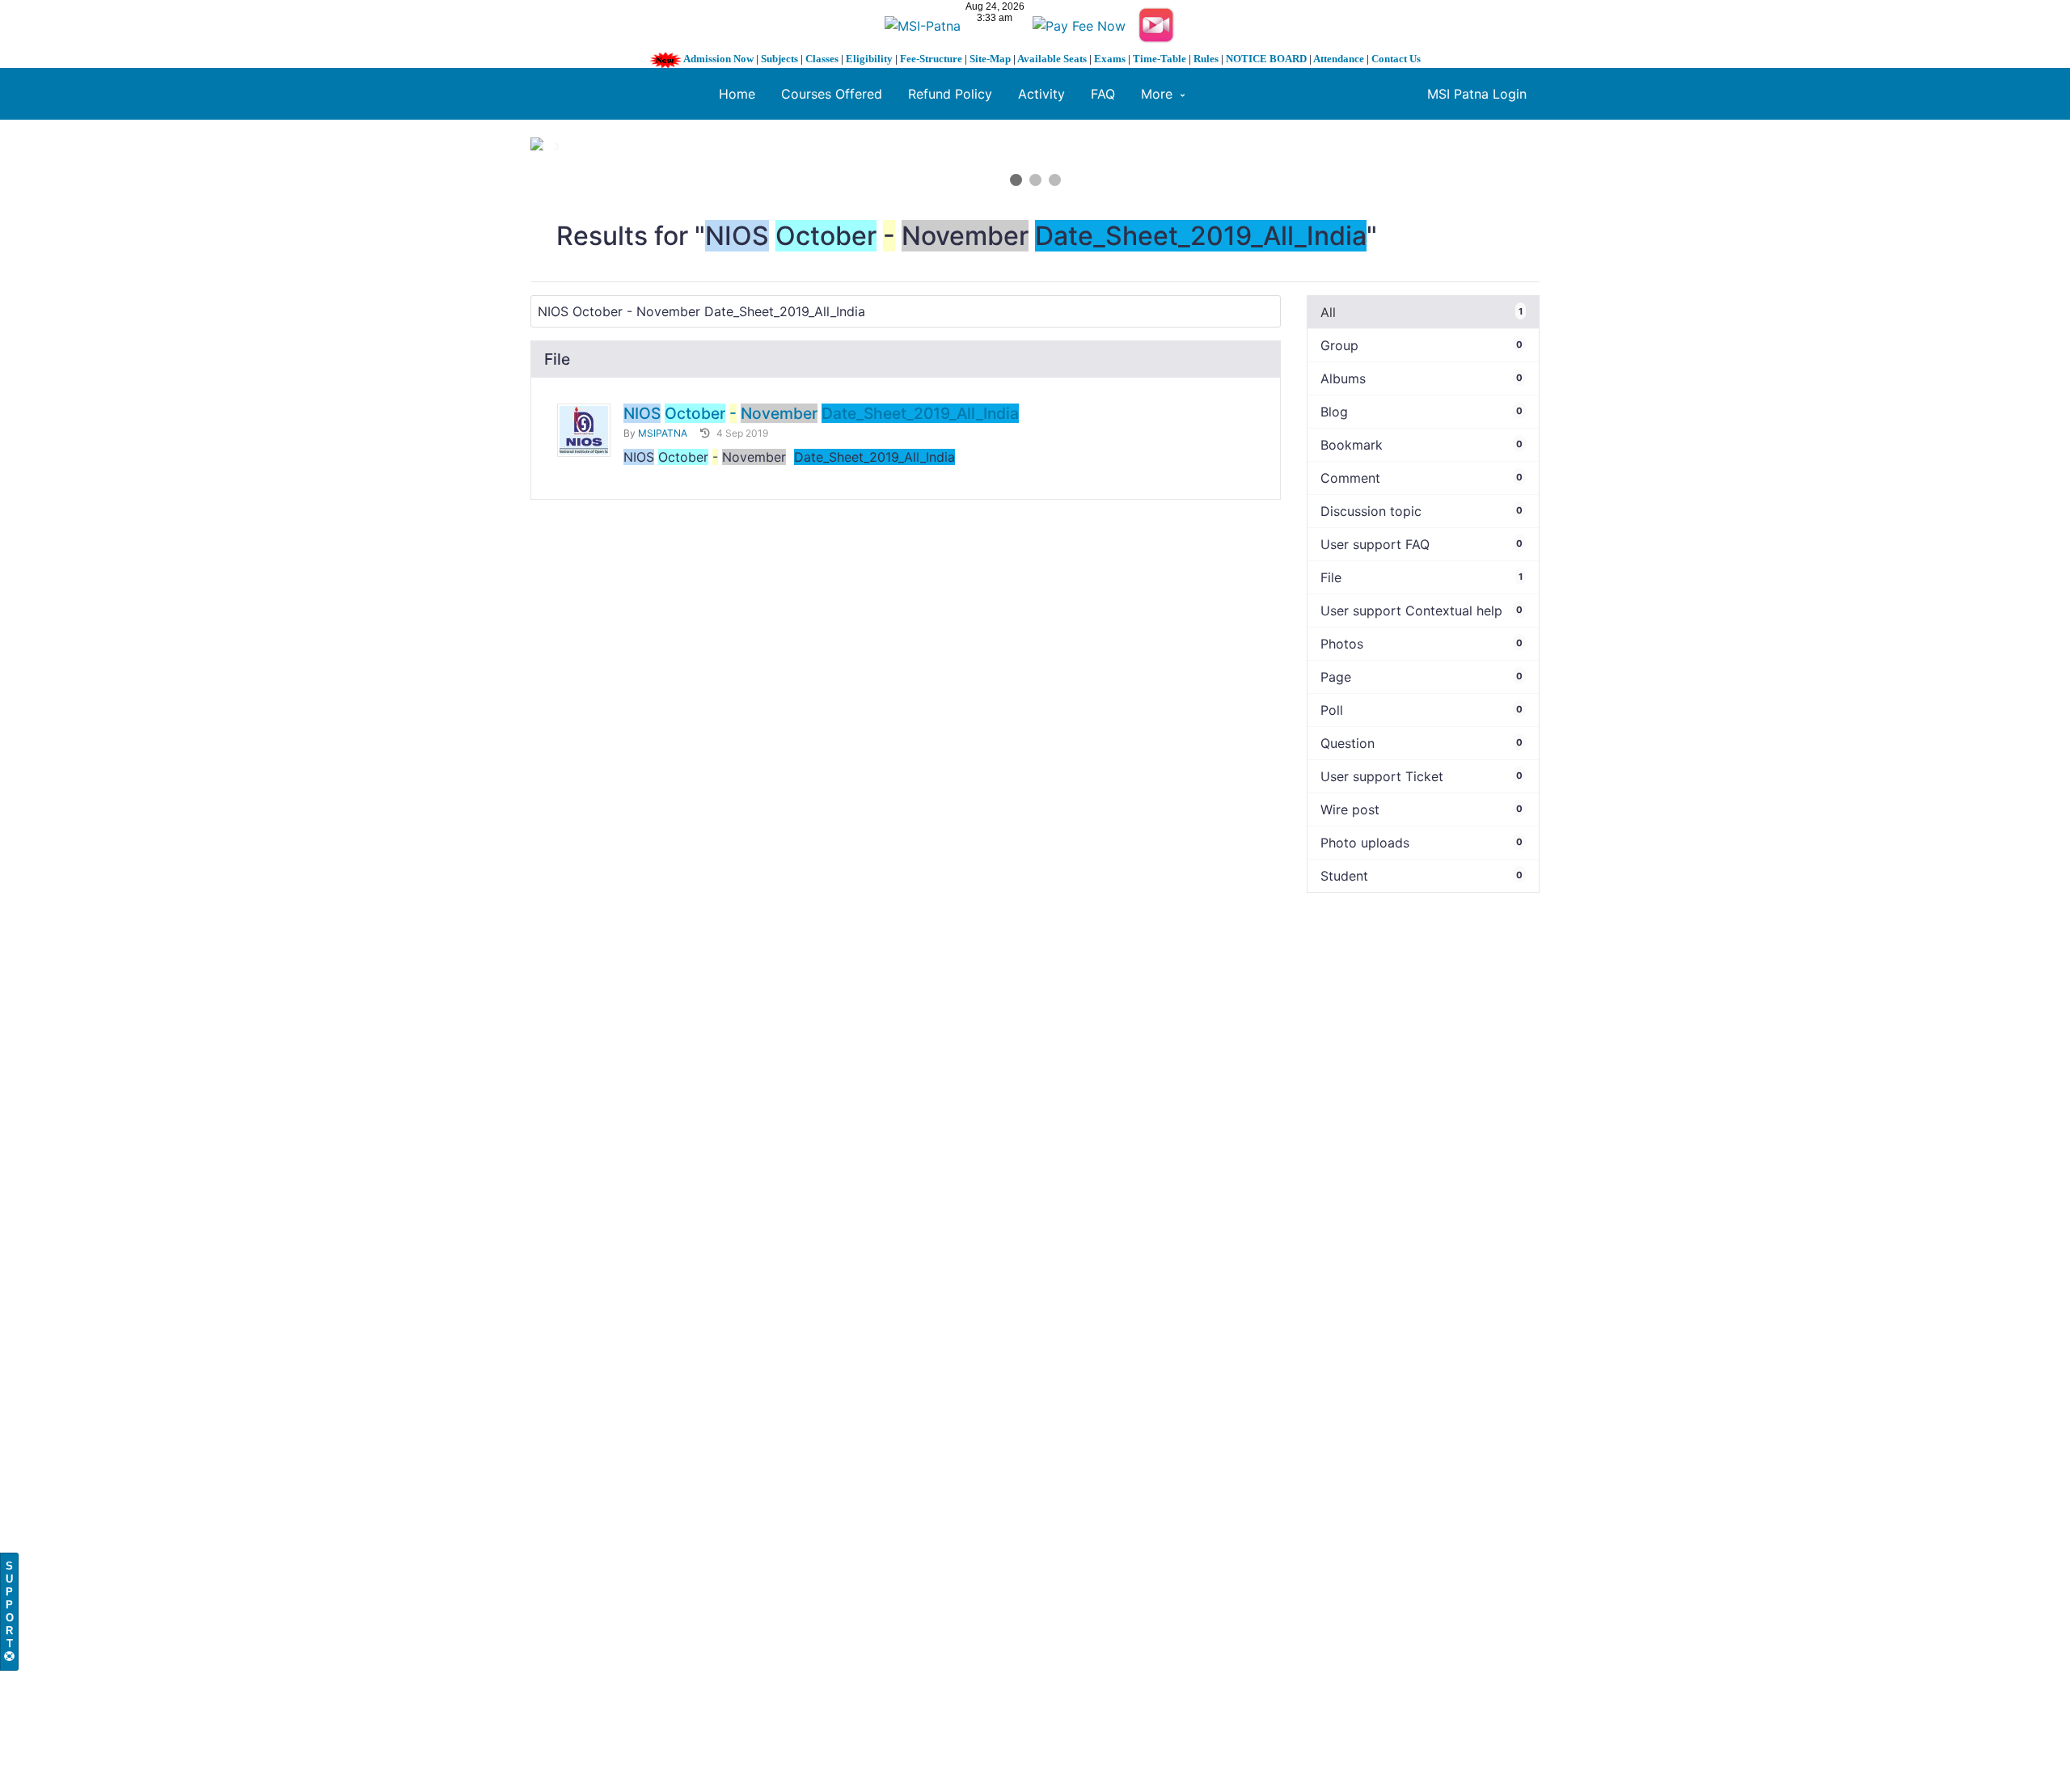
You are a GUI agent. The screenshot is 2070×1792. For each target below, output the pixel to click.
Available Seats (1052, 59)
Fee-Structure (931, 59)
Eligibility (869, 59)
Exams (1110, 59)
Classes (822, 59)
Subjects (779, 59)
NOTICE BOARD (1266, 59)
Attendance (1339, 59)
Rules (1206, 59)
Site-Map (990, 59)
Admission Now (718, 59)
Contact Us (1396, 59)
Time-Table (1160, 59)
